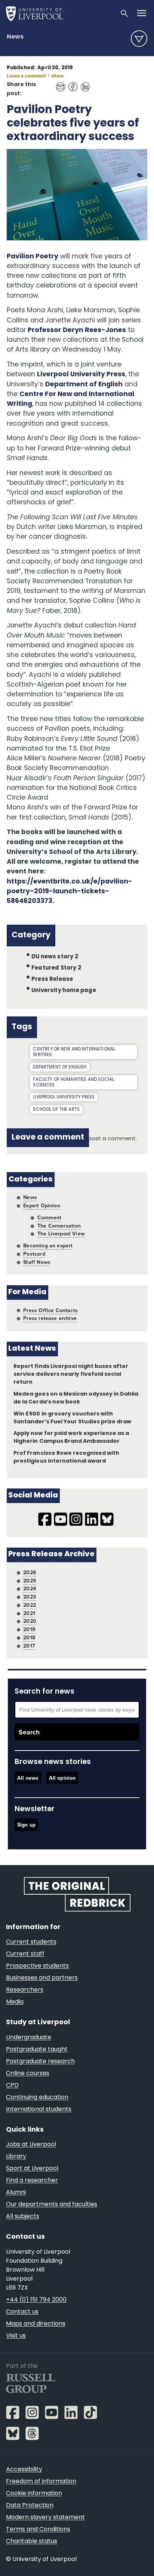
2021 (29, 1613)
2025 (30, 1581)
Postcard (34, 1254)
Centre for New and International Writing (74, 1052)
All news (28, 1777)
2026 (30, 1572)
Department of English (84, 385)
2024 (30, 1588)
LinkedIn (83, 83)
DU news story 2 (55, 957)
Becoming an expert (48, 1246)
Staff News (37, 1262)
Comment (49, 1217)
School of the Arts (56, 1110)
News (15, 37)
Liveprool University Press (64, 1097)
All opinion (62, 1777)
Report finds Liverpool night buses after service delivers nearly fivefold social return (71, 1374)
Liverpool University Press (81, 375)
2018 (29, 1637)
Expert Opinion (41, 1205)
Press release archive (50, 1318)
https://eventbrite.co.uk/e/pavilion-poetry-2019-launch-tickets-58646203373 (70, 892)
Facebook (71, 83)
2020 (30, 1621)
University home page (64, 991)
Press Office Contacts (50, 1310)
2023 (30, 1597)
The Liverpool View (61, 1234)
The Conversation (59, 1226)
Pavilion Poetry (33, 257)
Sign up (26, 1825)
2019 (29, 1629)
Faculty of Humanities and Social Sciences (73, 1082)
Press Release (52, 980)
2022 (30, 1605)
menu (139, 39)
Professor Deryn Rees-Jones (77, 330)
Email (58, 83)
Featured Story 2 (56, 968)
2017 (29, 1646)
